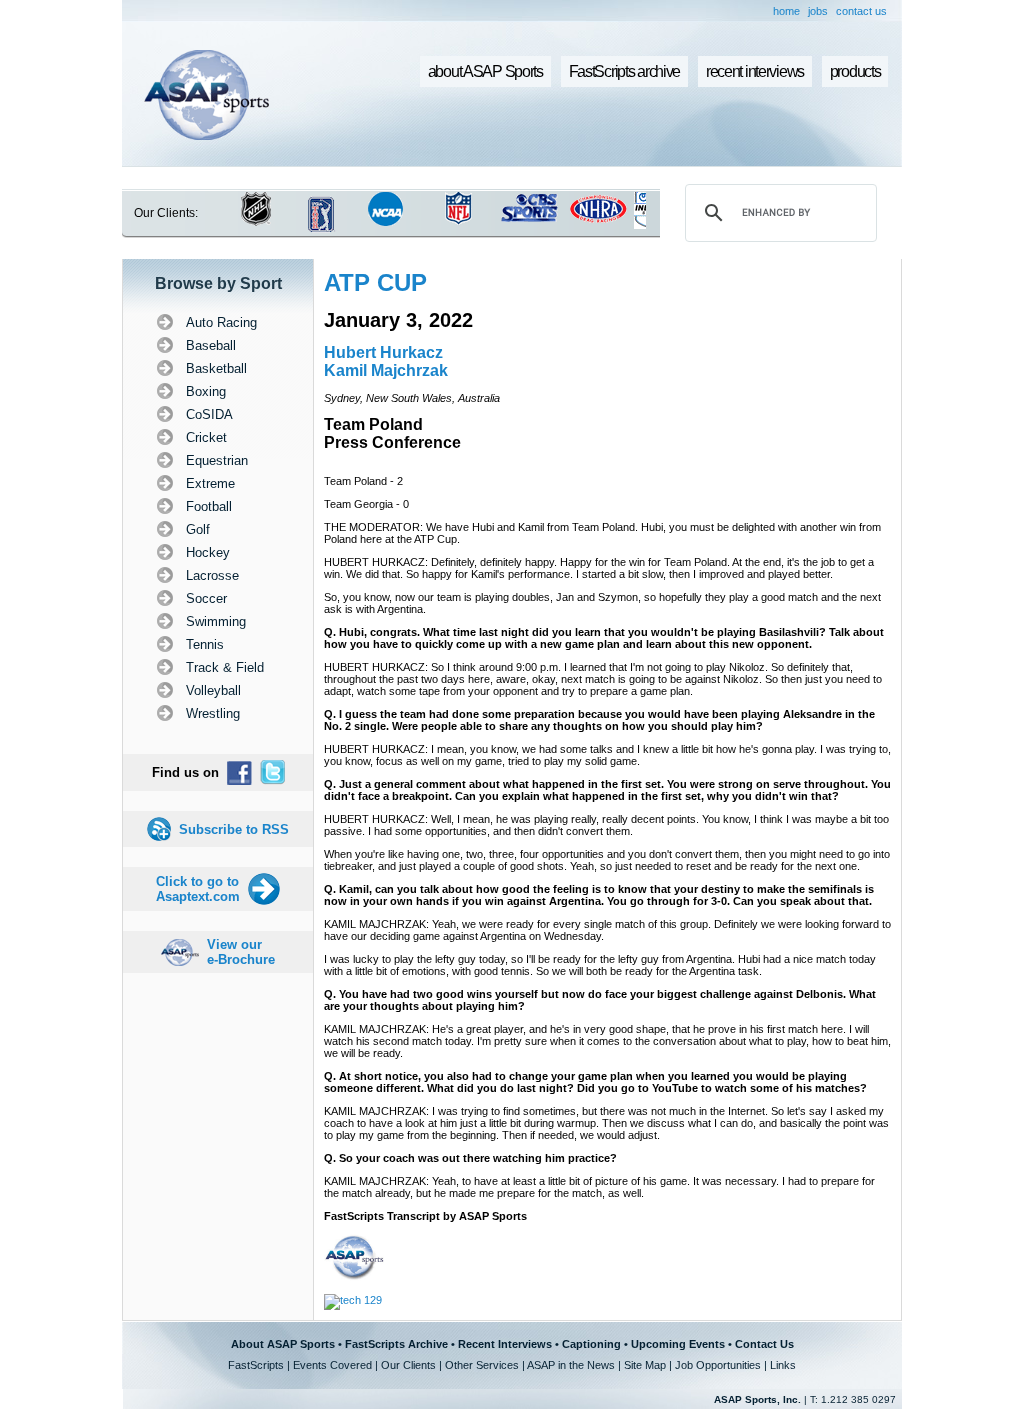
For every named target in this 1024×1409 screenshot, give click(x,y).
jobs (818, 11)
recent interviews (755, 71)
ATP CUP (375, 282)
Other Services (482, 1365)
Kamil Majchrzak (386, 370)
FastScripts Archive (396, 1344)
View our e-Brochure (241, 952)
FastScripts (256, 1365)
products (855, 71)
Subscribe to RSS (234, 829)
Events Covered (332, 1365)
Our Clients (408, 1365)
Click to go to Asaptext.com (198, 889)
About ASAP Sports (283, 1344)
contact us (861, 11)
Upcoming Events (678, 1344)
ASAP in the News (571, 1365)
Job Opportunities (718, 1365)
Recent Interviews (505, 1344)
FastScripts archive (625, 71)
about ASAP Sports (485, 71)
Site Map (645, 1365)
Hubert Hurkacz (383, 352)
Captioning (591, 1344)
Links (783, 1365)
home (786, 11)
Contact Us (764, 1344)
